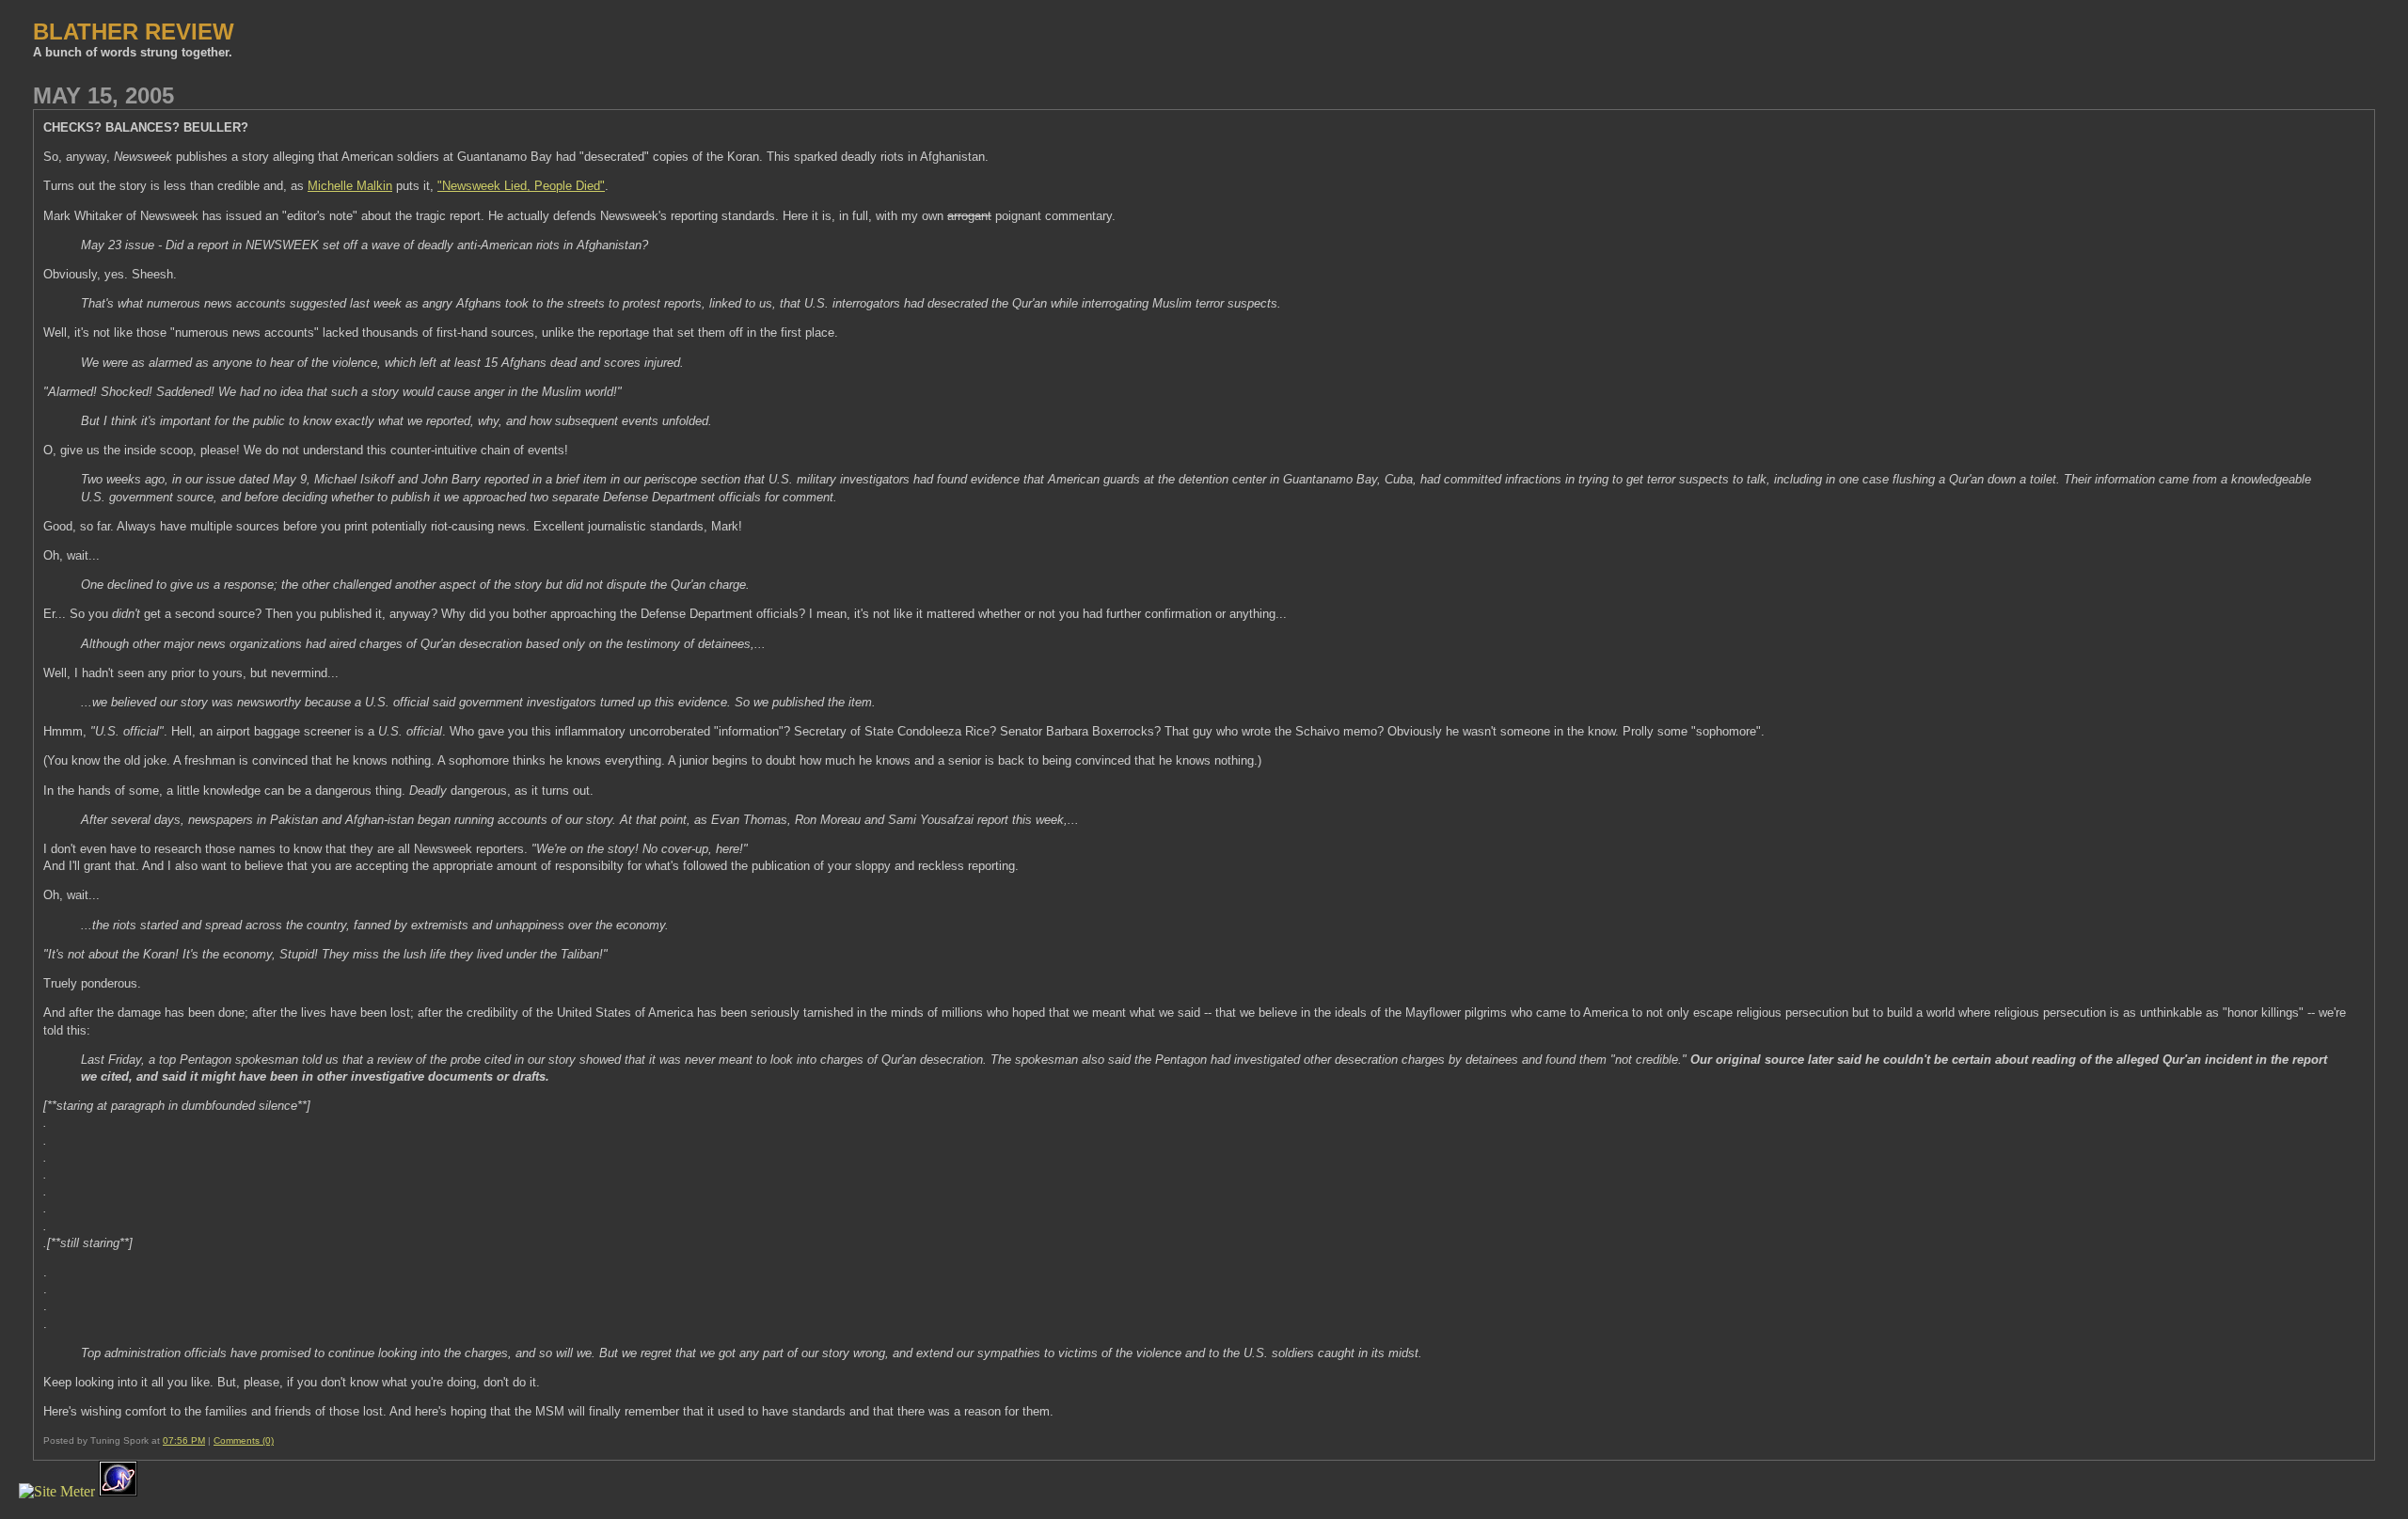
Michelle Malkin (350, 186)
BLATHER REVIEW (134, 32)
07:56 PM (184, 1440)
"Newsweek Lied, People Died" (521, 186)
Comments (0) (244, 1440)
